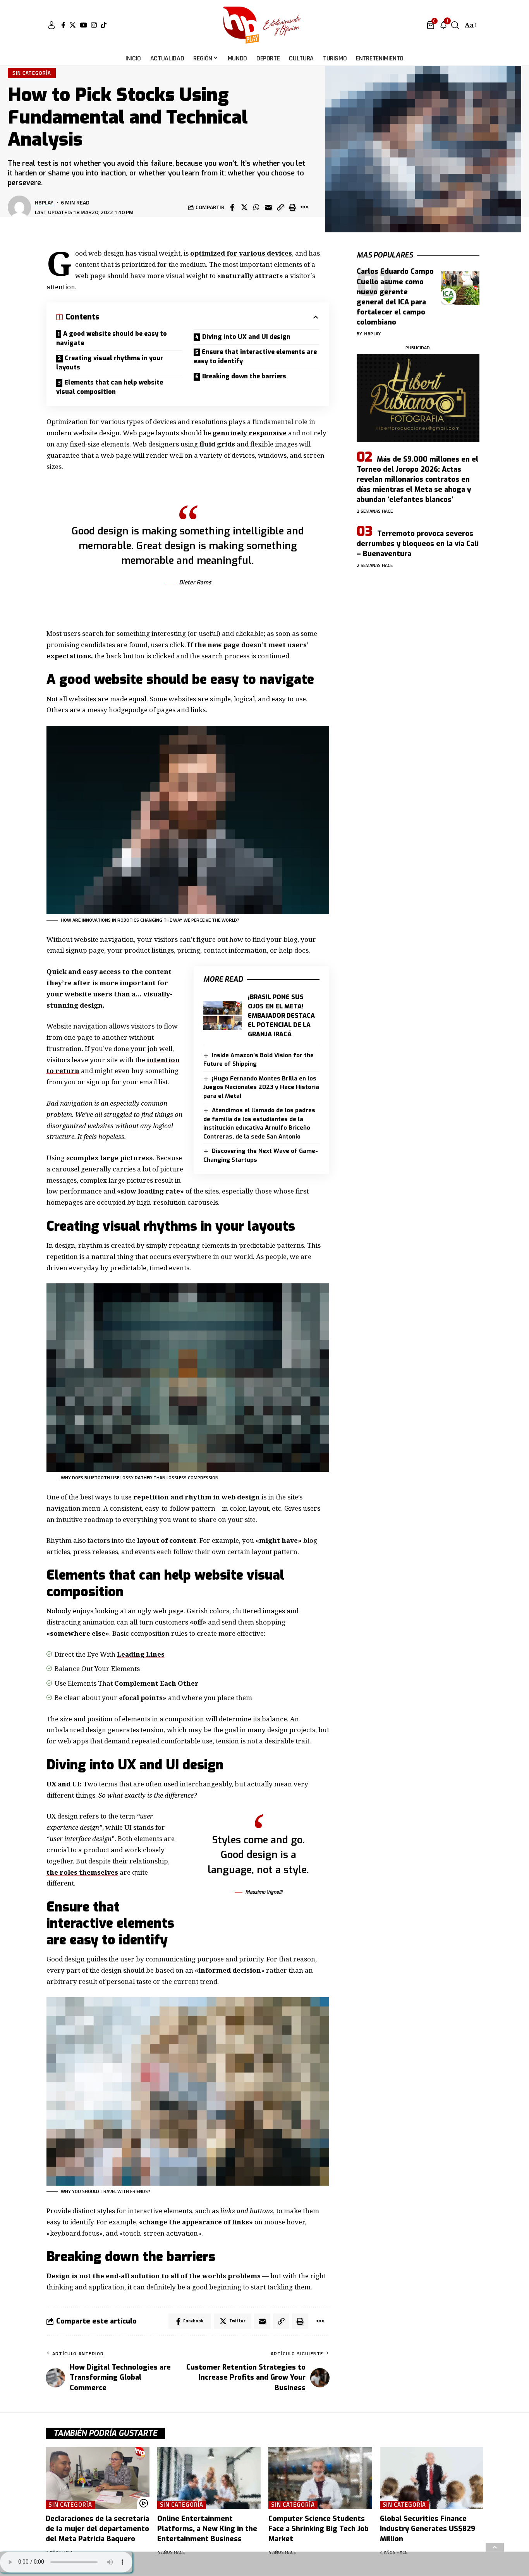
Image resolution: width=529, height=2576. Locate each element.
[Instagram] (94, 25)
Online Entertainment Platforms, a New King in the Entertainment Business (207, 2529)
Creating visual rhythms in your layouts (110, 363)
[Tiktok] (104, 25)
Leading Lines (141, 1654)
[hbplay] (264, 25)
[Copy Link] (280, 207)
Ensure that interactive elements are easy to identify (255, 356)
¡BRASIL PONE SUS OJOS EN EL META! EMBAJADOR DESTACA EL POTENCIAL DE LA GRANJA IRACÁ (281, 1016)
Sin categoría (32, 73)
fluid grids (217, 444)
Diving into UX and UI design (246, 337)
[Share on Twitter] (244, 207)
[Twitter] (73, 25)
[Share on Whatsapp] (256, 207)
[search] (455, 25)
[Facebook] (63, 25)
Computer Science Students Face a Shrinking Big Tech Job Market (319, 2529)
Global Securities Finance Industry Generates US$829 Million (428, 2529)
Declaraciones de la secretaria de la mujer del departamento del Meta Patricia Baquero (97, 2529)
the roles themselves (82, 1872)
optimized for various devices (241, 253)
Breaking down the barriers (244, 376)
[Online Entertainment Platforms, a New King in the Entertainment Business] (209, 2478)
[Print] (292, 207)
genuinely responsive (250, 433)
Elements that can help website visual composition (110, 387)
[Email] (268, 207)
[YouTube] (83, 25)
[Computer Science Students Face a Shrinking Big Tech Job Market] (320, 2478)
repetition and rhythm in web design (197, 1497)
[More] (304, 207)
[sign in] (52, 25)
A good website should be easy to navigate (112, 338)
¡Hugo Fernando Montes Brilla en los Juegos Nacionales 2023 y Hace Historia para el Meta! (261, 1087)
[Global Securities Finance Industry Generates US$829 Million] (432, 2478)
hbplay (44, 202)
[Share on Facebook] (232, 207)
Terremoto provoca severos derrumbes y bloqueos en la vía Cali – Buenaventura (418, 544)
